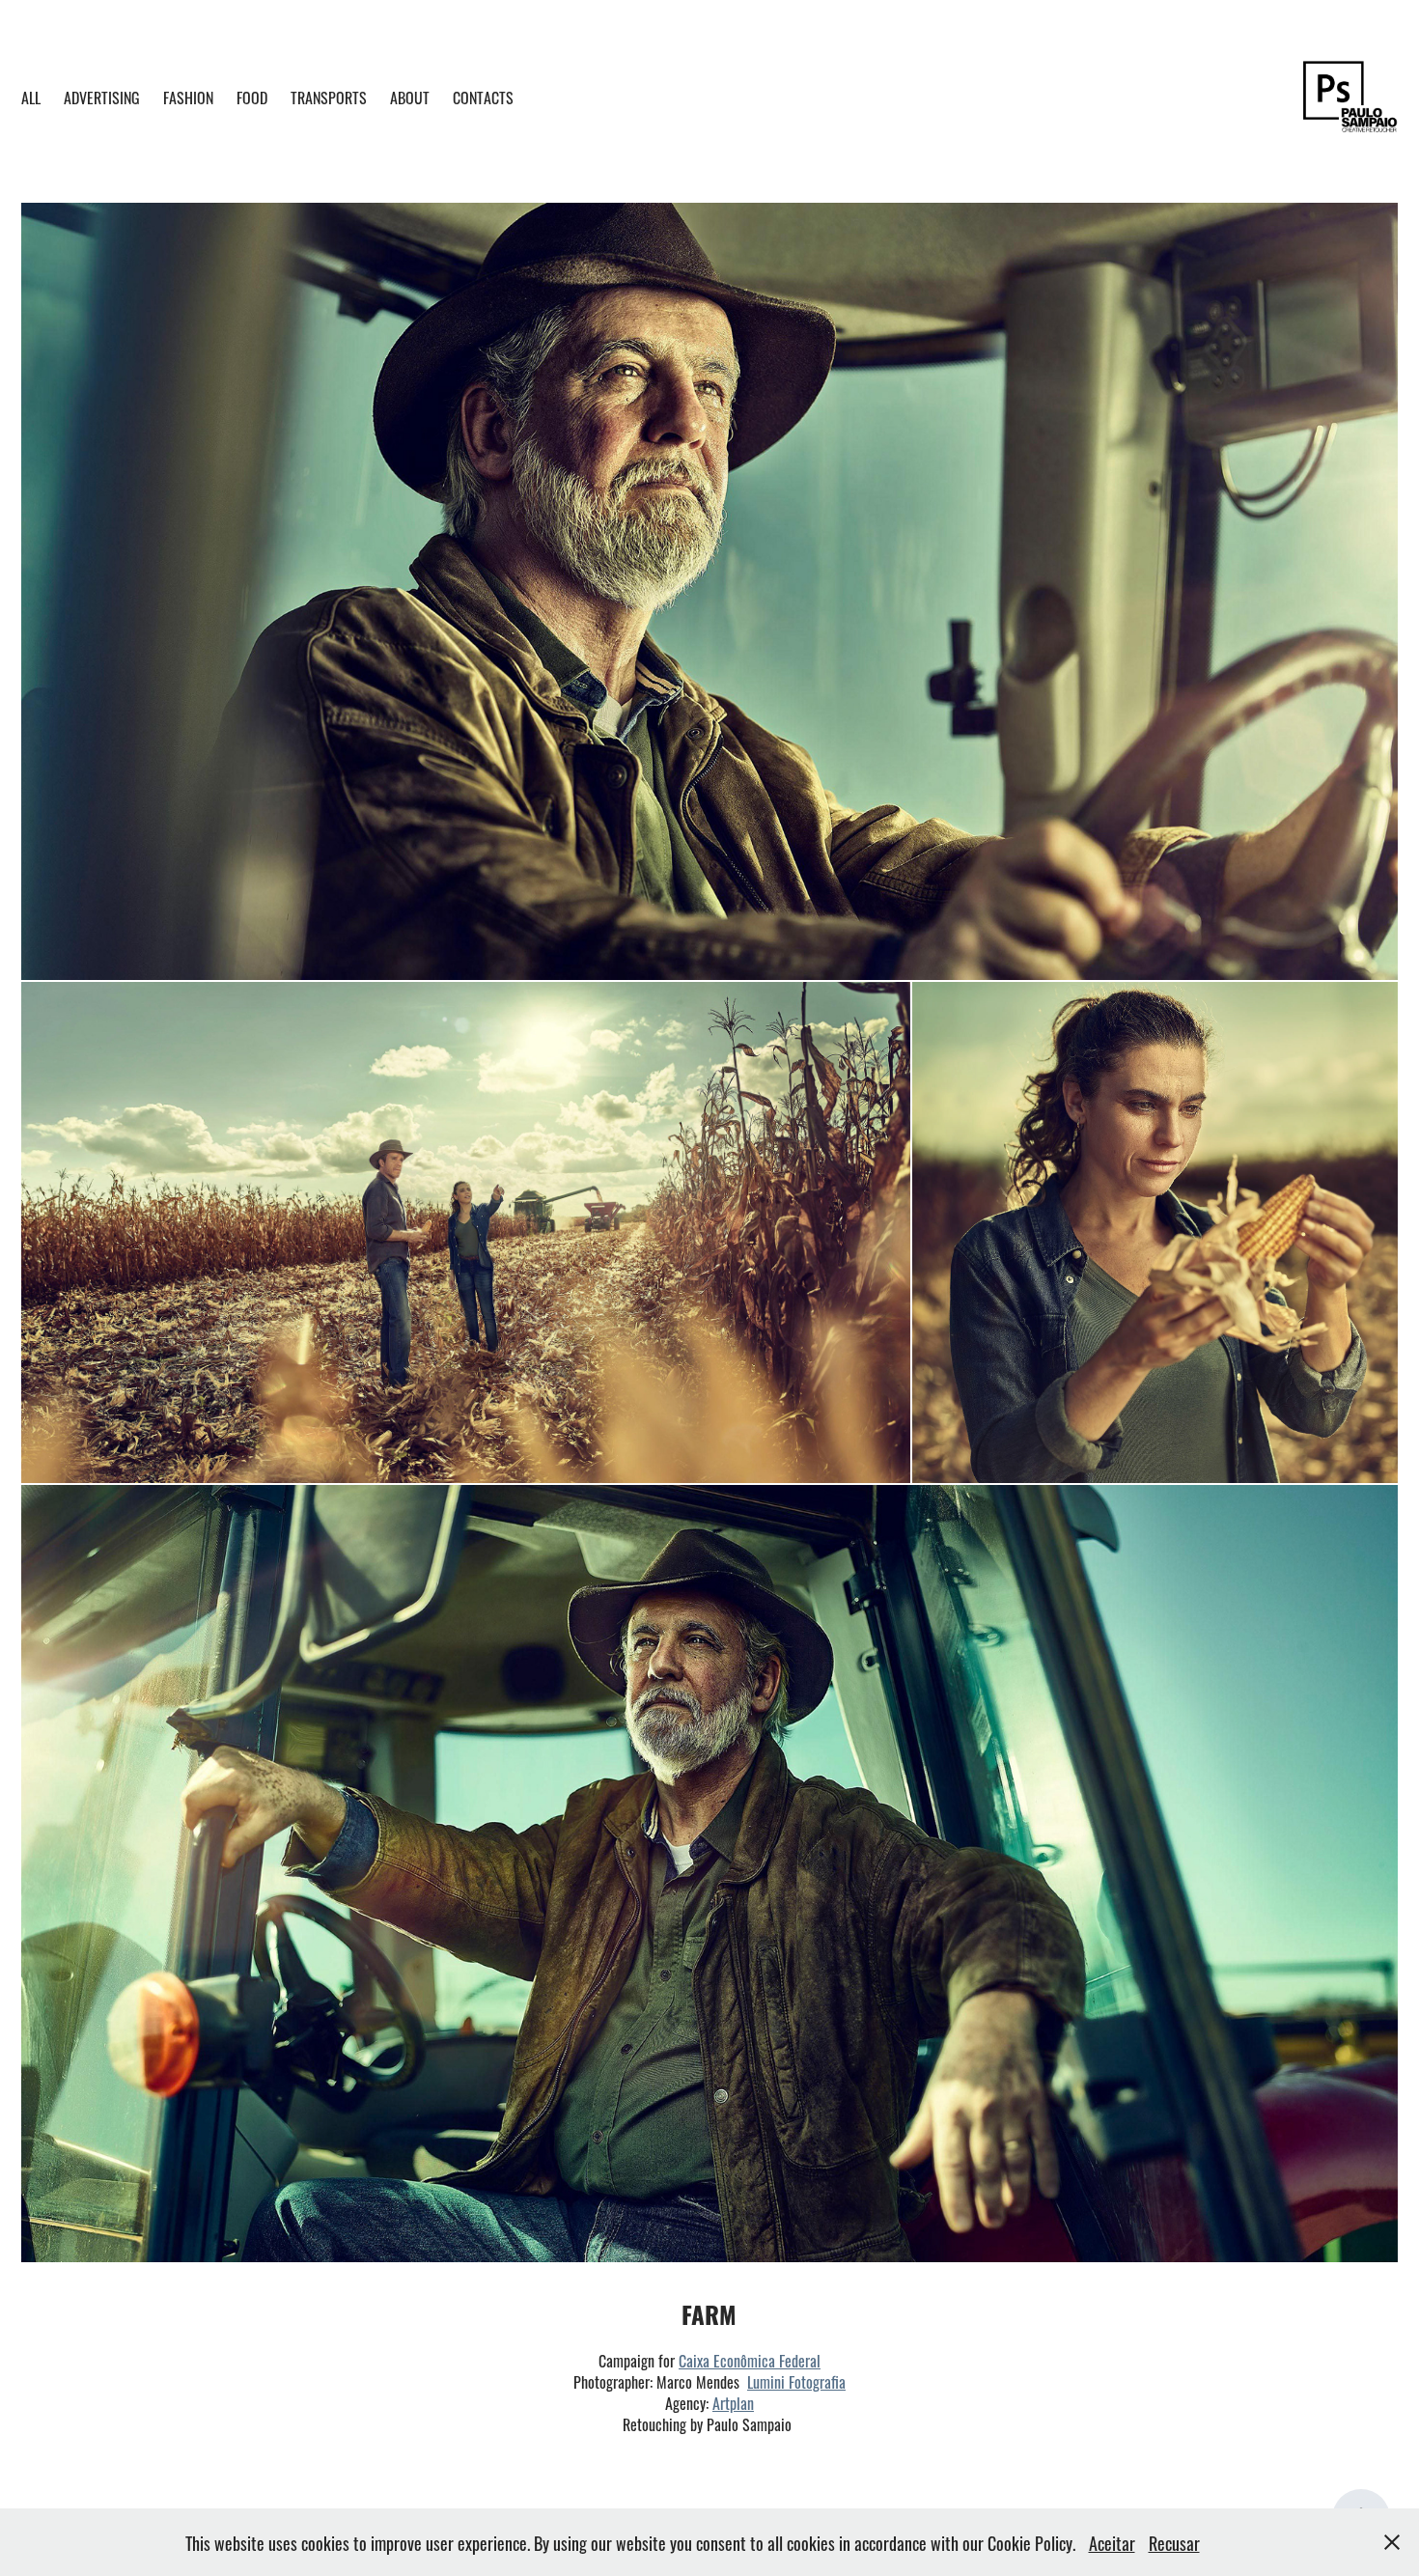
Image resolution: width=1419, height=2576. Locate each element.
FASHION (188, 97)
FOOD (252, 97)
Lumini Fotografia (796, 2381)
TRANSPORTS (329, 97)
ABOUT (410, 97)
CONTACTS (483, 97)
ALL (31, 97)
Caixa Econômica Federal (750, 2360)
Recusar (1174, 2542)
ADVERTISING (102, 97)
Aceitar (1112, 2542)
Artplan (733, 2402)
